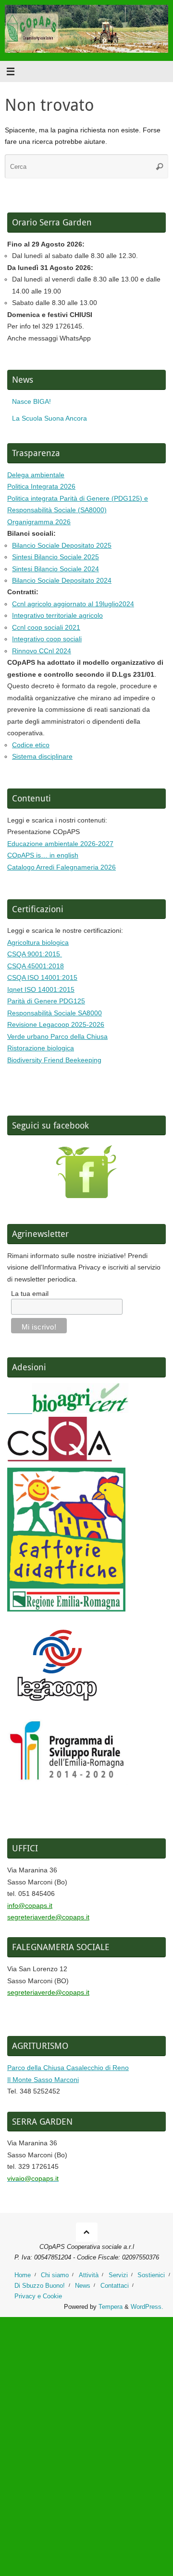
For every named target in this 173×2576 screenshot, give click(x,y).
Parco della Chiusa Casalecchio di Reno (68, 2068)
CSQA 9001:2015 (35, 954)
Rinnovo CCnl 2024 (42, 651)
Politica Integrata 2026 (41, 486)
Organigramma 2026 (39, 522)
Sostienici (151, 2275)
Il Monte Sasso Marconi (43, 2080)
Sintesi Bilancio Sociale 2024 (56, 569)
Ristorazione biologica (41, 1048)
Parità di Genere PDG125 (46, 1001)
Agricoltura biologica (38, 942)
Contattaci (115, 2286)
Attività (89, 2275)
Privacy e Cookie (38, 2296)
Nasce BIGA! (31, 401)
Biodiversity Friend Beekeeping (54, 1060)
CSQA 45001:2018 (36, 966)
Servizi (118, 2275)
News (83, 2286)
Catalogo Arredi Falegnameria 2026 (62, 867)
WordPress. (147, 2307)
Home (23, 2275)
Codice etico (31, 745)
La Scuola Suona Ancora (49, 418)
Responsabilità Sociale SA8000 (55, 1013)
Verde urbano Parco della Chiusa (57, 1036)
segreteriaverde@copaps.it (48, 1917)
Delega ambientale (36, 475)
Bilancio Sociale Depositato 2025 (62, 545)
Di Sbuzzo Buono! (40, 2286)
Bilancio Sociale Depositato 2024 (62, 580)
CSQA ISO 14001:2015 (42, 977)
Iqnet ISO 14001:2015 (41, 989)
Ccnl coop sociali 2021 (46, 627)
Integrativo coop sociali (47, 639)
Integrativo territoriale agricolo (57, 615)
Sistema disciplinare (42, 756)
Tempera (111, 2307)
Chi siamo (55, 2275)
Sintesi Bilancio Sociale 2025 (56, 557)
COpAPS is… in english (43, 855)
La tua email (30, 1294)
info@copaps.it (30, 1906)
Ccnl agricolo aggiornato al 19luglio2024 (73, 604)
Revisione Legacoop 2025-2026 (56, 1024)
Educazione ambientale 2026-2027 (60, 844)
